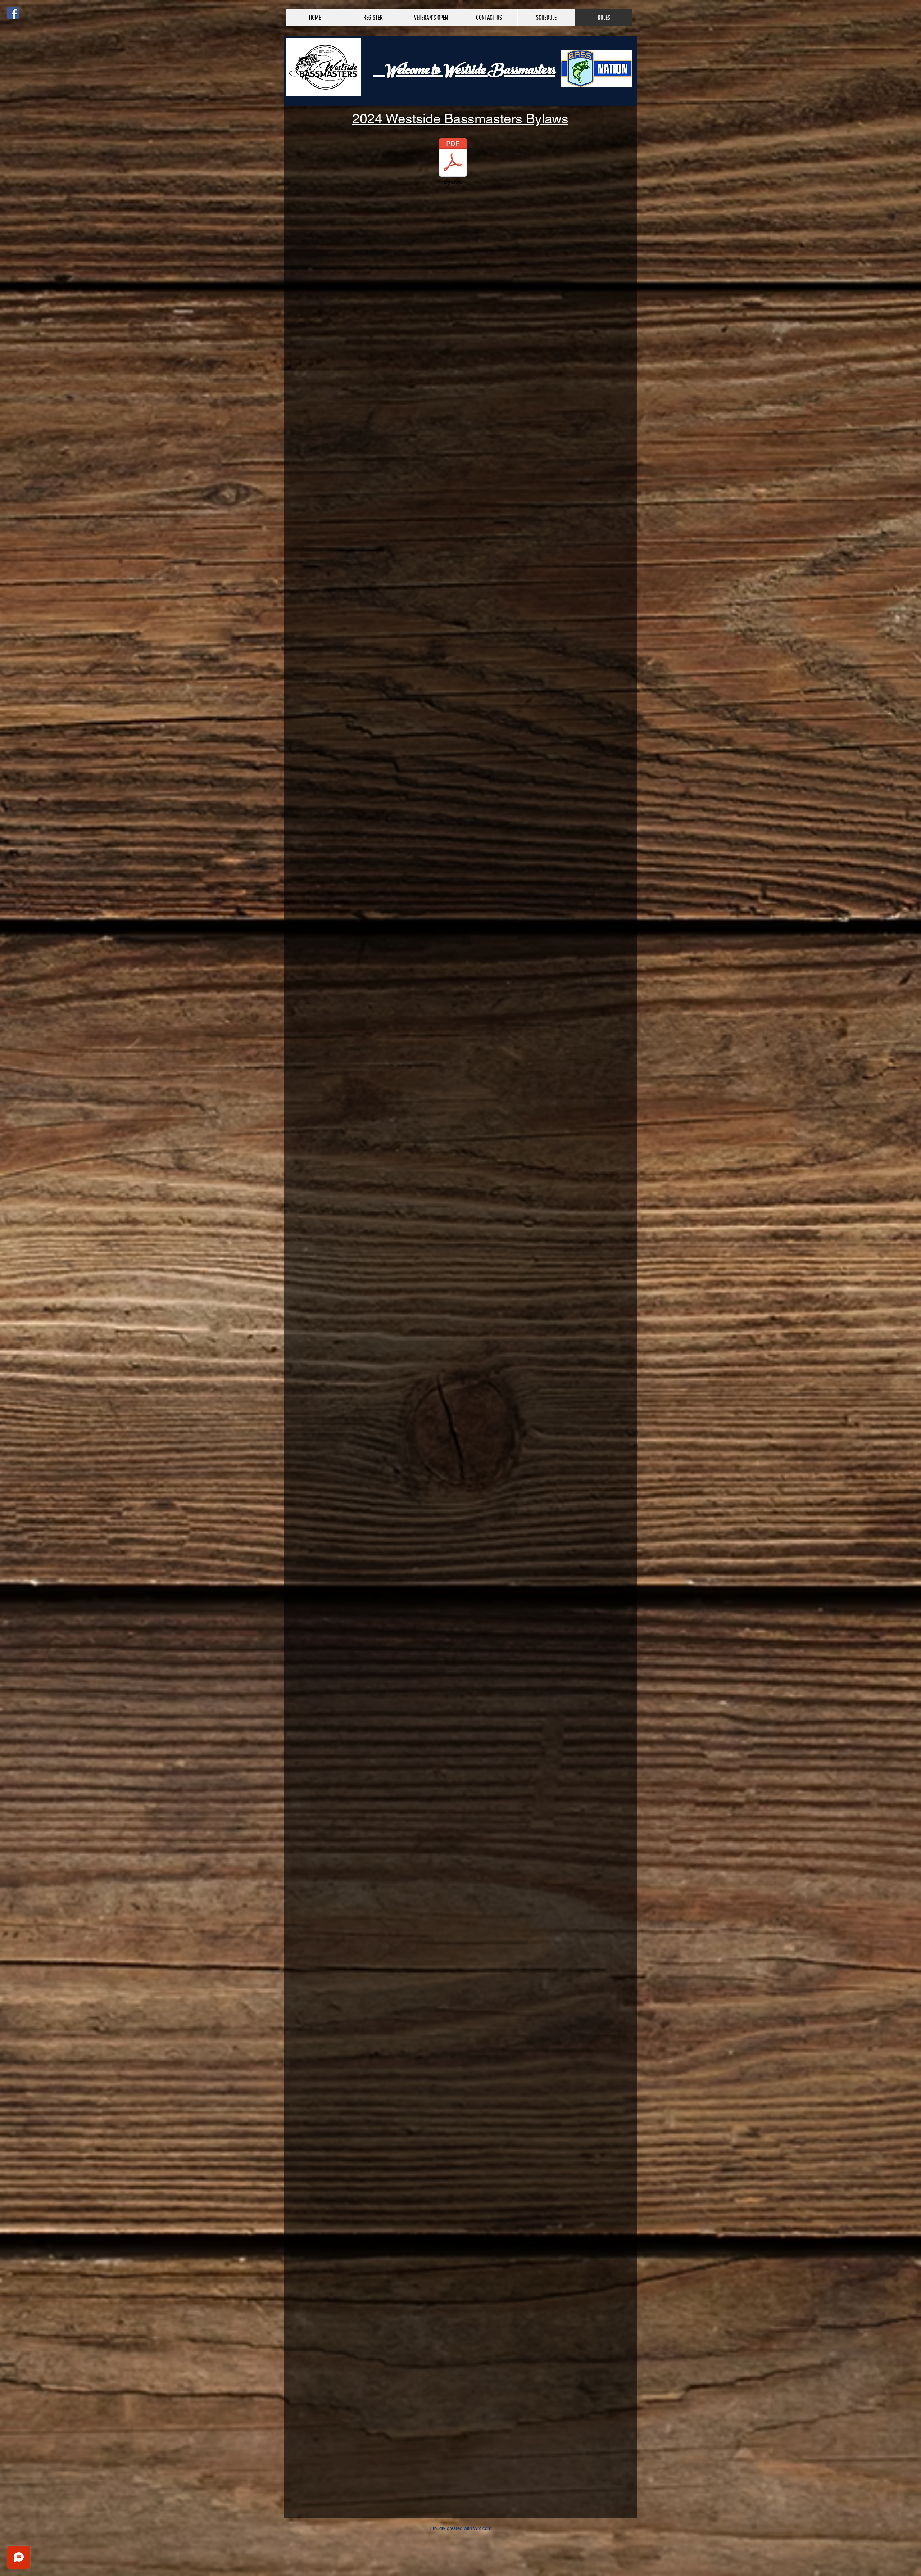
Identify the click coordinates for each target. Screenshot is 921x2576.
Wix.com (482, 2528)
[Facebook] (13, 13)
